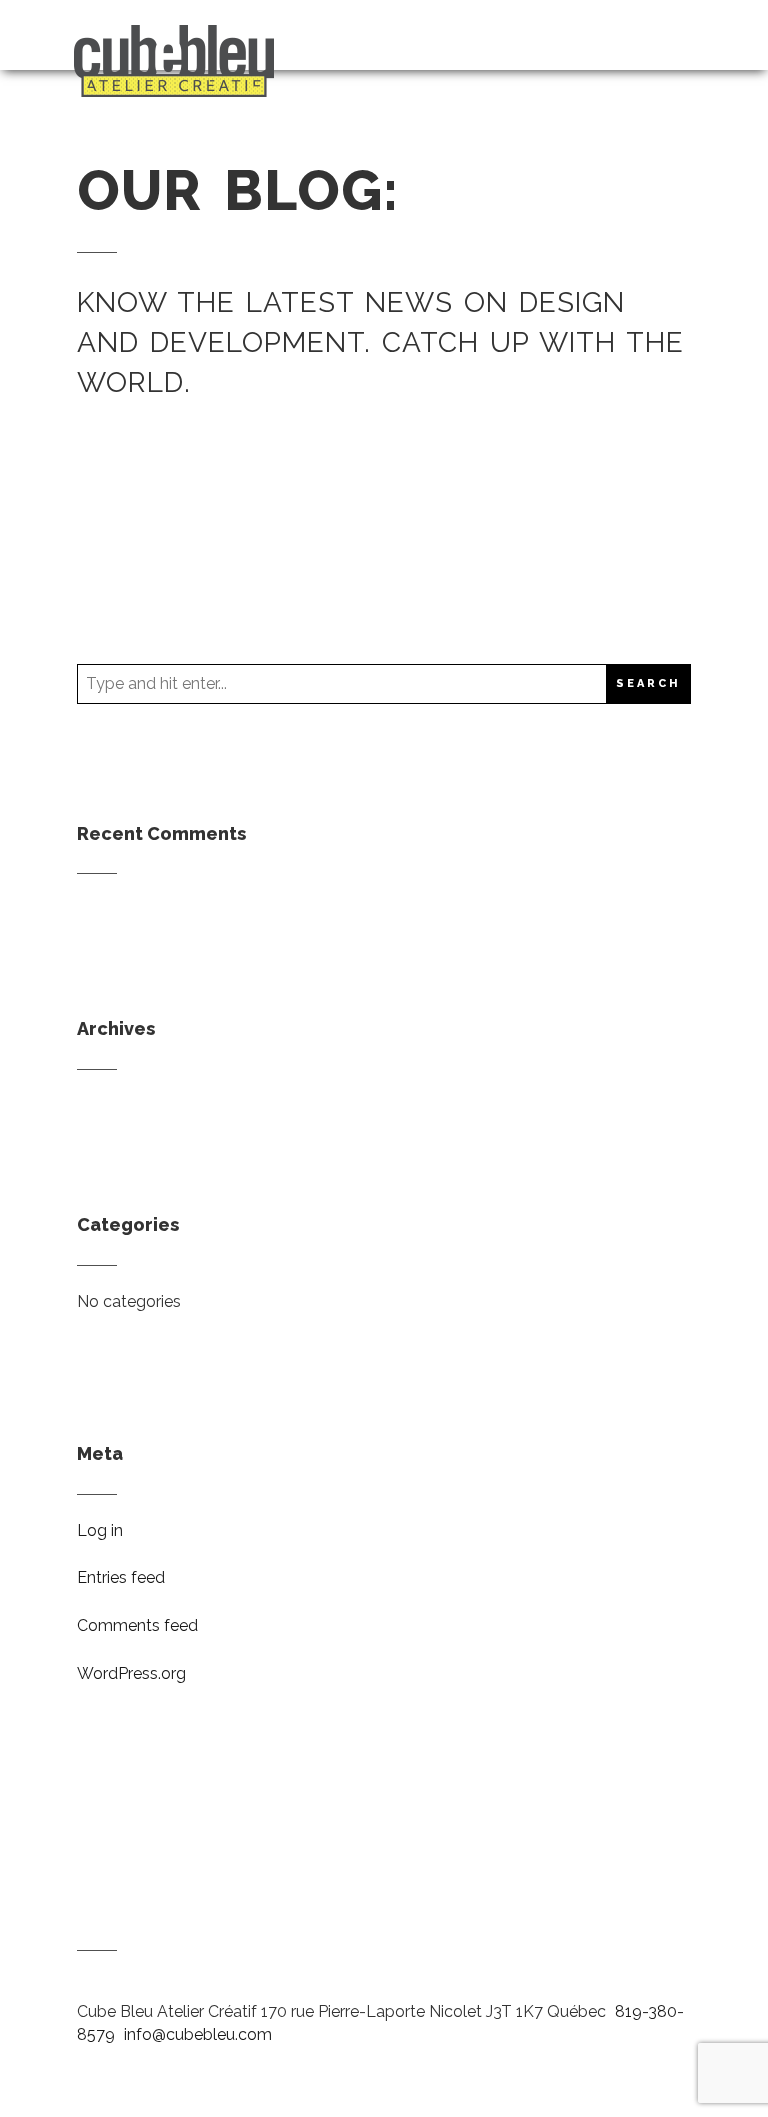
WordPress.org (131, 1673)
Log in (100, 1530)
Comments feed (137, 1625)
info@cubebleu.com (198, 2034)
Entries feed (121, 1577)
